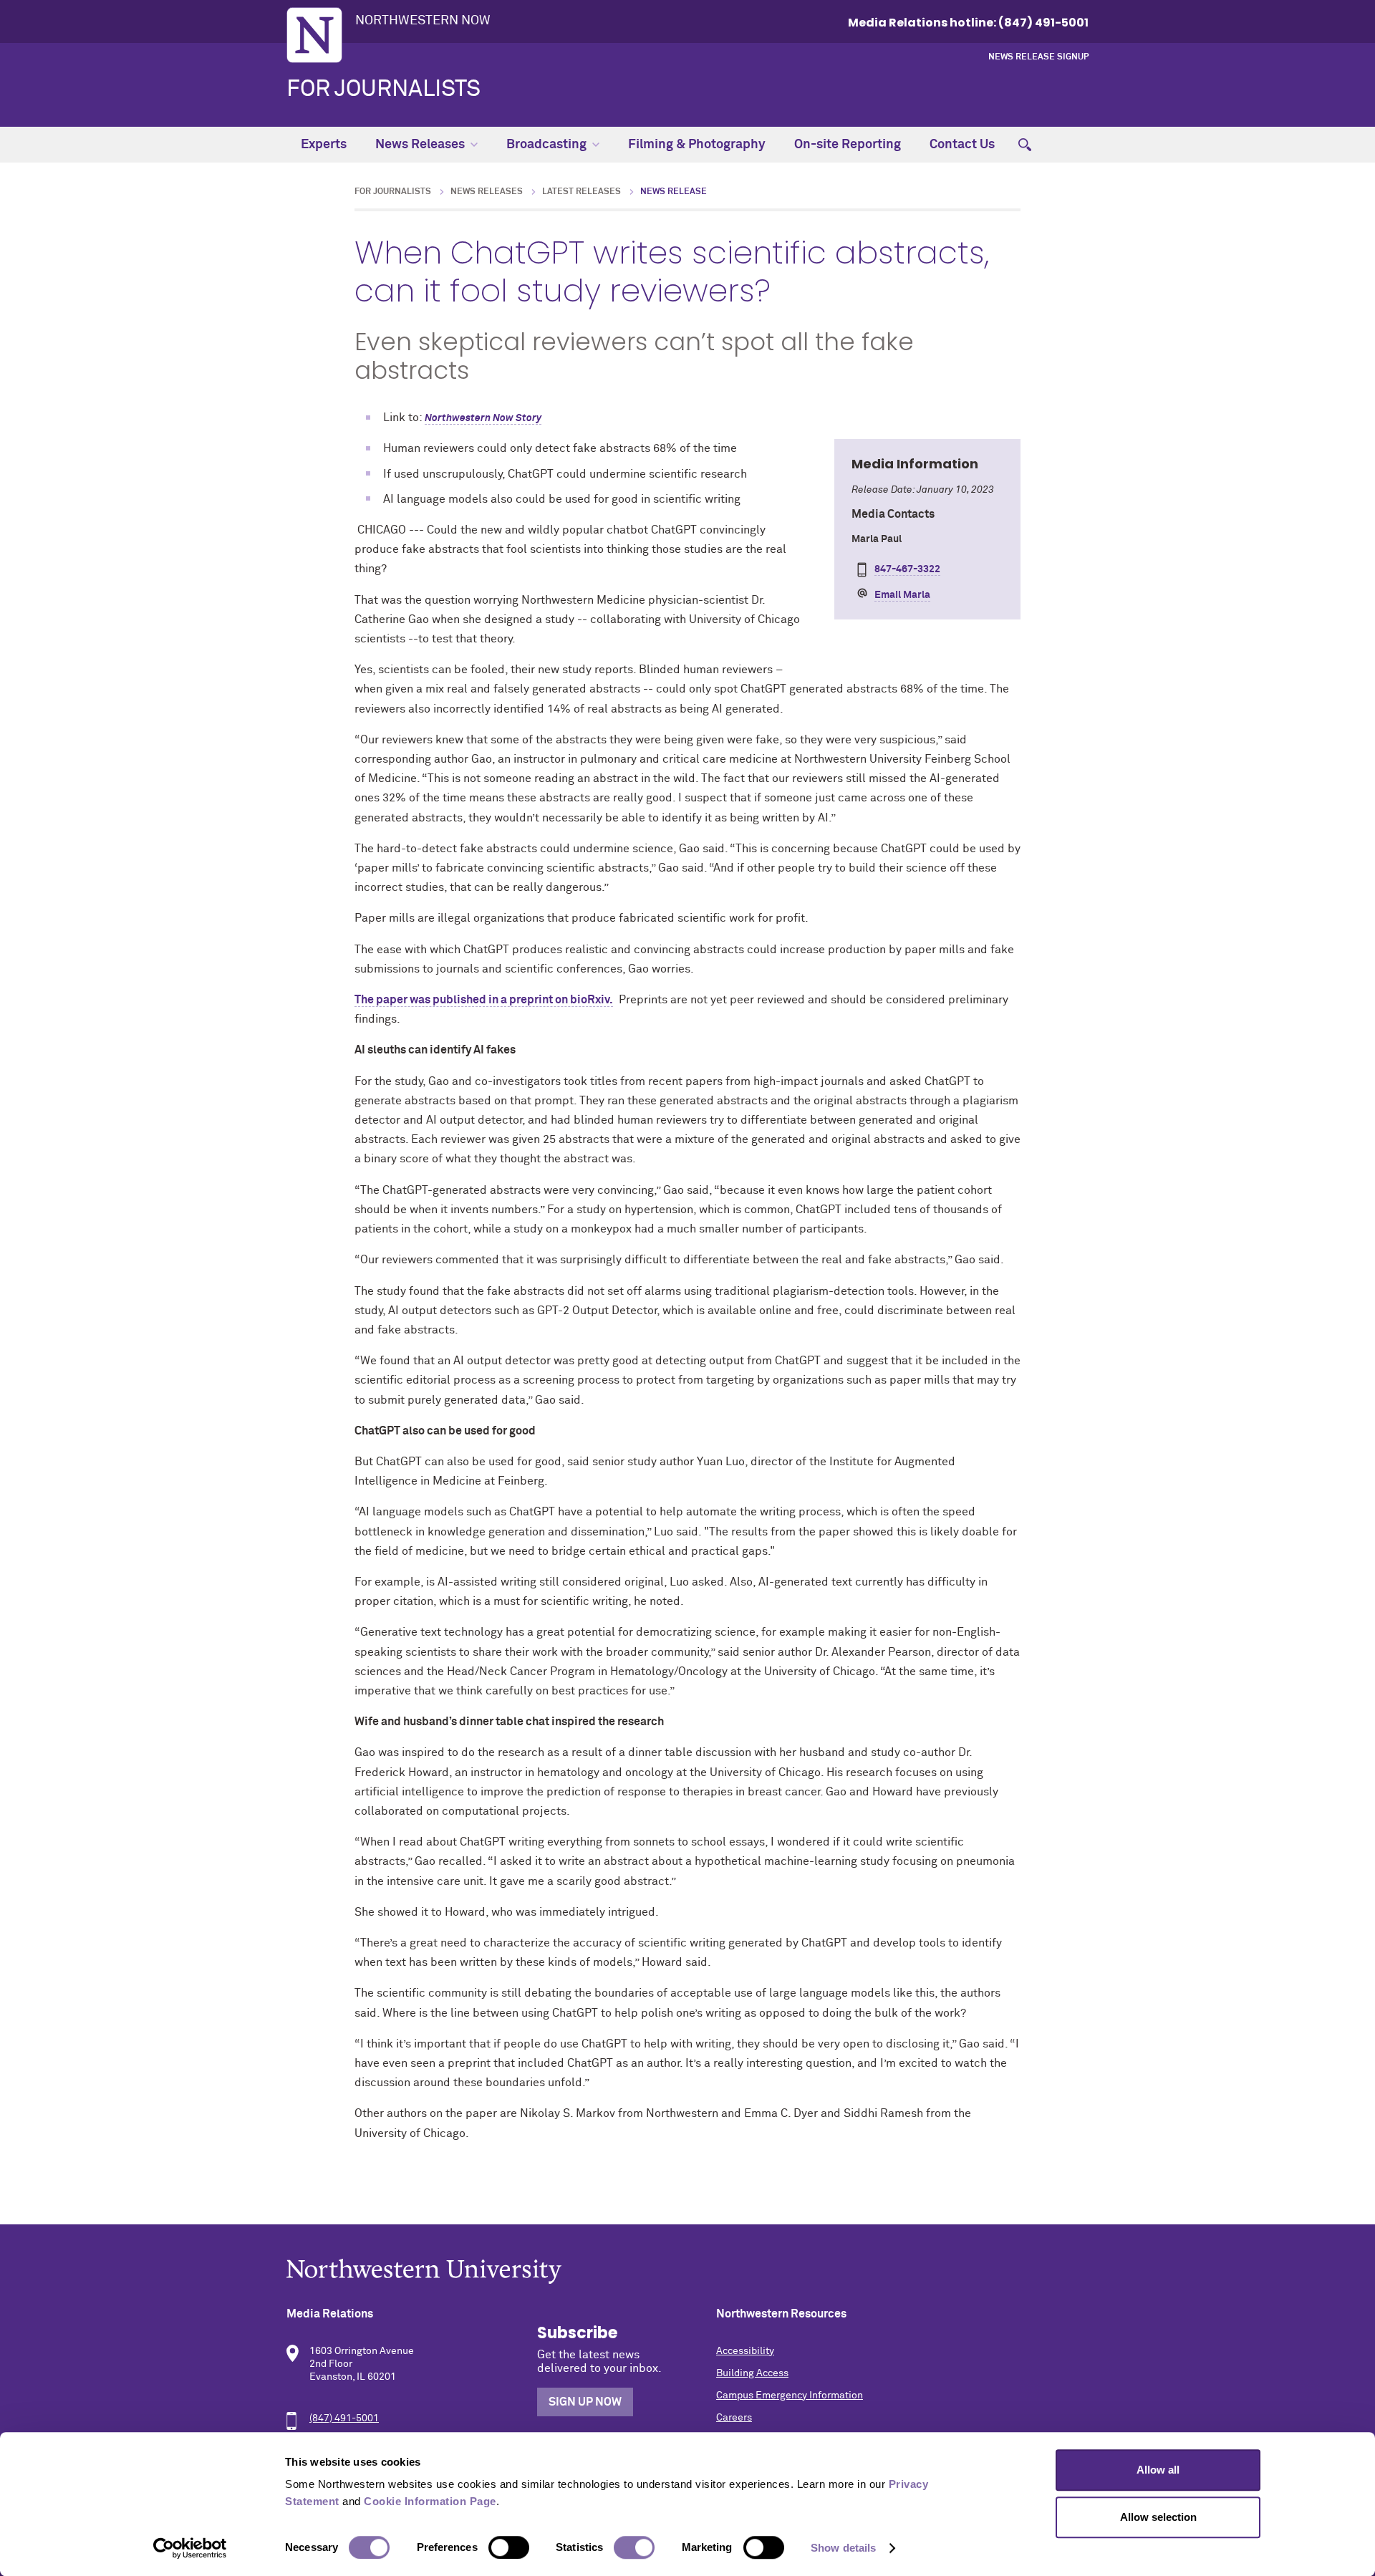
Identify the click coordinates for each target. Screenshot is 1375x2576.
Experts (324, 145)
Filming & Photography (697, 145)
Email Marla (902, 595)
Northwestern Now (423, 21)
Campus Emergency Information (790, 2396)
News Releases (420, 145)
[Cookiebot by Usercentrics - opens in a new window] (190, 2548)
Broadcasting (546, 145)
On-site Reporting (848, 145)
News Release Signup (1038, 57)
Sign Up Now (585, 2402)
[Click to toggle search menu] (1025, 145)
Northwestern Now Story (483, 418)
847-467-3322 (907, 569)
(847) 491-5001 (344, 2418)
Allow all (1158, 2470)
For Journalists (383, 90)
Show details (843, 2548)
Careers (734, 2418)
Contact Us (962, 145)
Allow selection (1158, 2517)
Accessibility (745, 2351)
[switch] (509, 2547)
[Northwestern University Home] (314, 35)
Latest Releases (582, 192)
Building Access (752, 2373)
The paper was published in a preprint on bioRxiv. (484, 1000)
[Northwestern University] (687, 2271)
